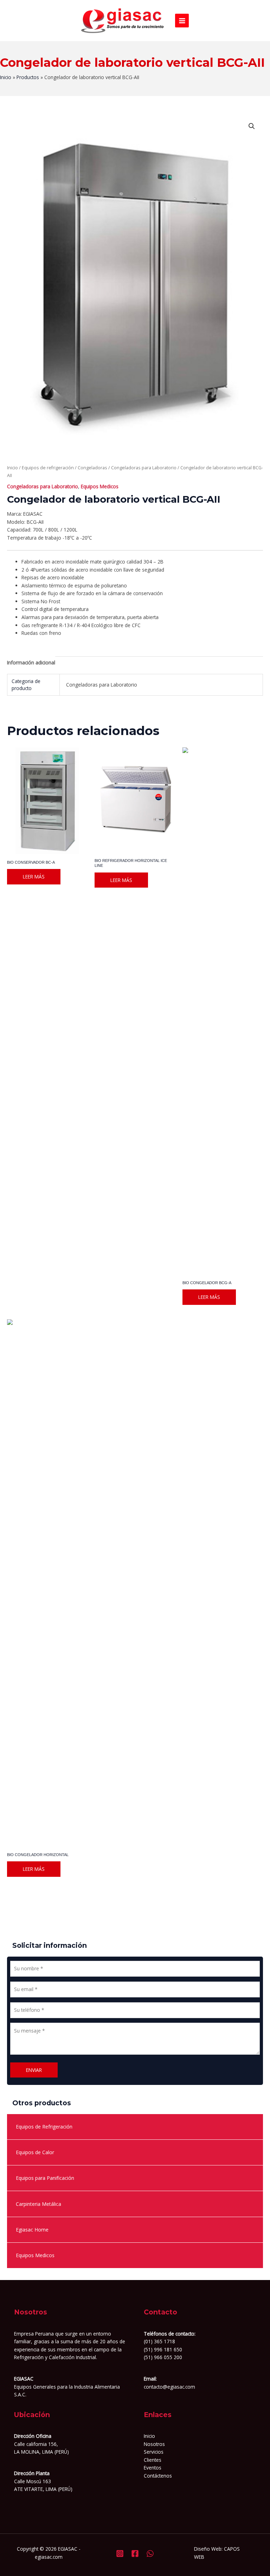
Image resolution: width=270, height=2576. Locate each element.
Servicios (154, 2452)
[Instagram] (120, 2554)
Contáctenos (158, 2476)
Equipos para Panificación (45, 2178)
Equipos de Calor (35, 2152)
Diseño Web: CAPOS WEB (217, 2553)
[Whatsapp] (150, 2554)
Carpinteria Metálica (38, 2204)
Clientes (153, 2460)
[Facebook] (135, 2554)
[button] (252, 126)
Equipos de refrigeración (48, 468)
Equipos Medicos (35, 2255)
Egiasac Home (32, 2230)
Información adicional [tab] (31, 662)
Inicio (12, 468)
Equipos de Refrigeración (44, 2127)
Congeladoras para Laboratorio (144, 468)
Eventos (153, 2468)
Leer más (34, 877)
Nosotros (154, 2444)
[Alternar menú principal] (182, 21)
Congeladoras (92, 468)
